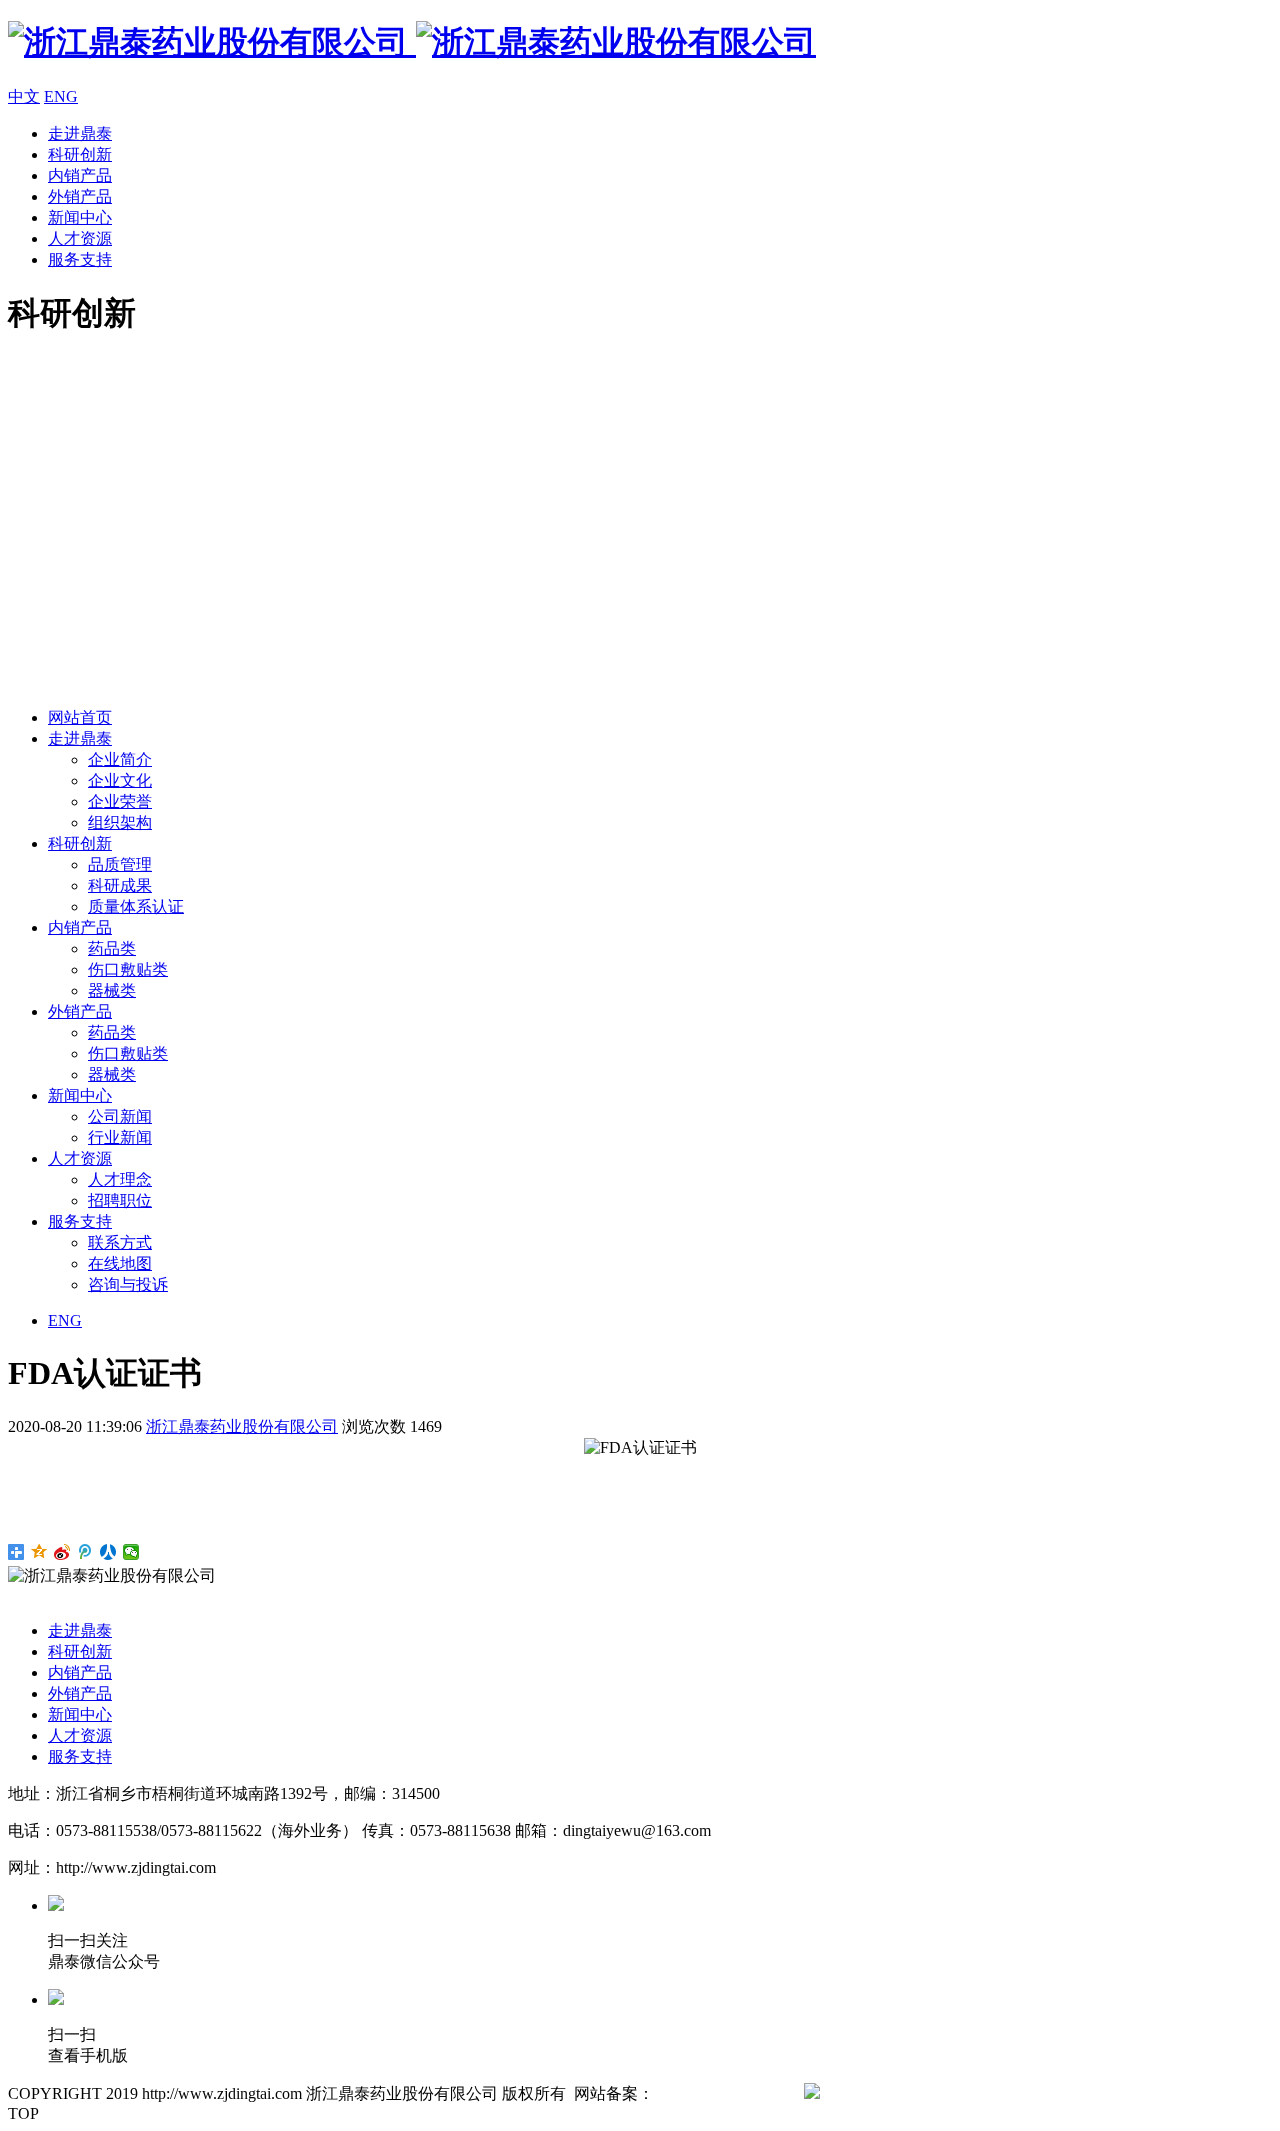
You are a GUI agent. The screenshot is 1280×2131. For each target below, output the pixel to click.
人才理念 (120, 1179)
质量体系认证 (136, 906)
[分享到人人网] (108, 1552)
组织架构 (120, 822)
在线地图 (120, 1263)
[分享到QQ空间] (39, 1552)
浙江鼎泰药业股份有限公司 (242, 1426)
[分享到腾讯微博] (85, 1552)
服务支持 (80, 259)
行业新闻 (120, 1137)
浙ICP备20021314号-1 (729, 2093)
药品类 (112, 948)
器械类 (112, 990)
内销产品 (80, 175)
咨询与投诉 (128, 1284)
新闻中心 (80, 217)
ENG (61, 96)
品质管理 (120, 864)
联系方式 (120, 1242)
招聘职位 (120, 1200)
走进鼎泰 (80, 133)
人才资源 (80, 238)
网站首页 (80, 717)
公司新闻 (120, 1116)
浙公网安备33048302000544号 (924, 2093)
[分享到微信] (131, 1552)
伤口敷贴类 (128, 969)
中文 (24, 96)
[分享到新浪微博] (62, 1552)
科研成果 (120, 885)
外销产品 (80, 196)
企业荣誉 (120, 801)
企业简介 (120, 759)
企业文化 (120, 780)
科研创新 (80, 154)
